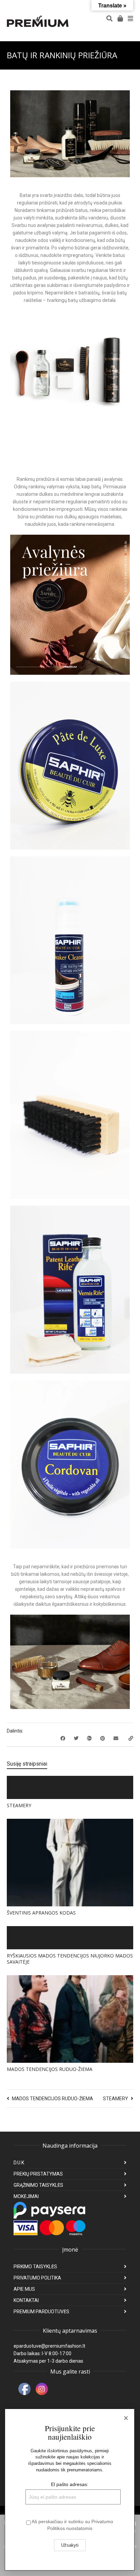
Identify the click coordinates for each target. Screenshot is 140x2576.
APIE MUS (24, 2289)
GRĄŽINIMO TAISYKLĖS (38, 2185)
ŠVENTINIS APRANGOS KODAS (41, 1913)
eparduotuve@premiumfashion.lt (49, 2346)
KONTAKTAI (26, 2300)
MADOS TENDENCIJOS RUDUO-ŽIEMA (50, 2069)
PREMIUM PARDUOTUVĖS (41, 2312)
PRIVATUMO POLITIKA (37, 2278)
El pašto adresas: (70, 2484)
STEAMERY (19, 1805)
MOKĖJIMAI (26, 2196)
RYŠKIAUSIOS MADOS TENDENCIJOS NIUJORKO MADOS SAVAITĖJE (70, 1959)
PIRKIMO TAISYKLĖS (35, 2267)
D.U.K (19, 2163)
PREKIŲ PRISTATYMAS (38, 2174)
